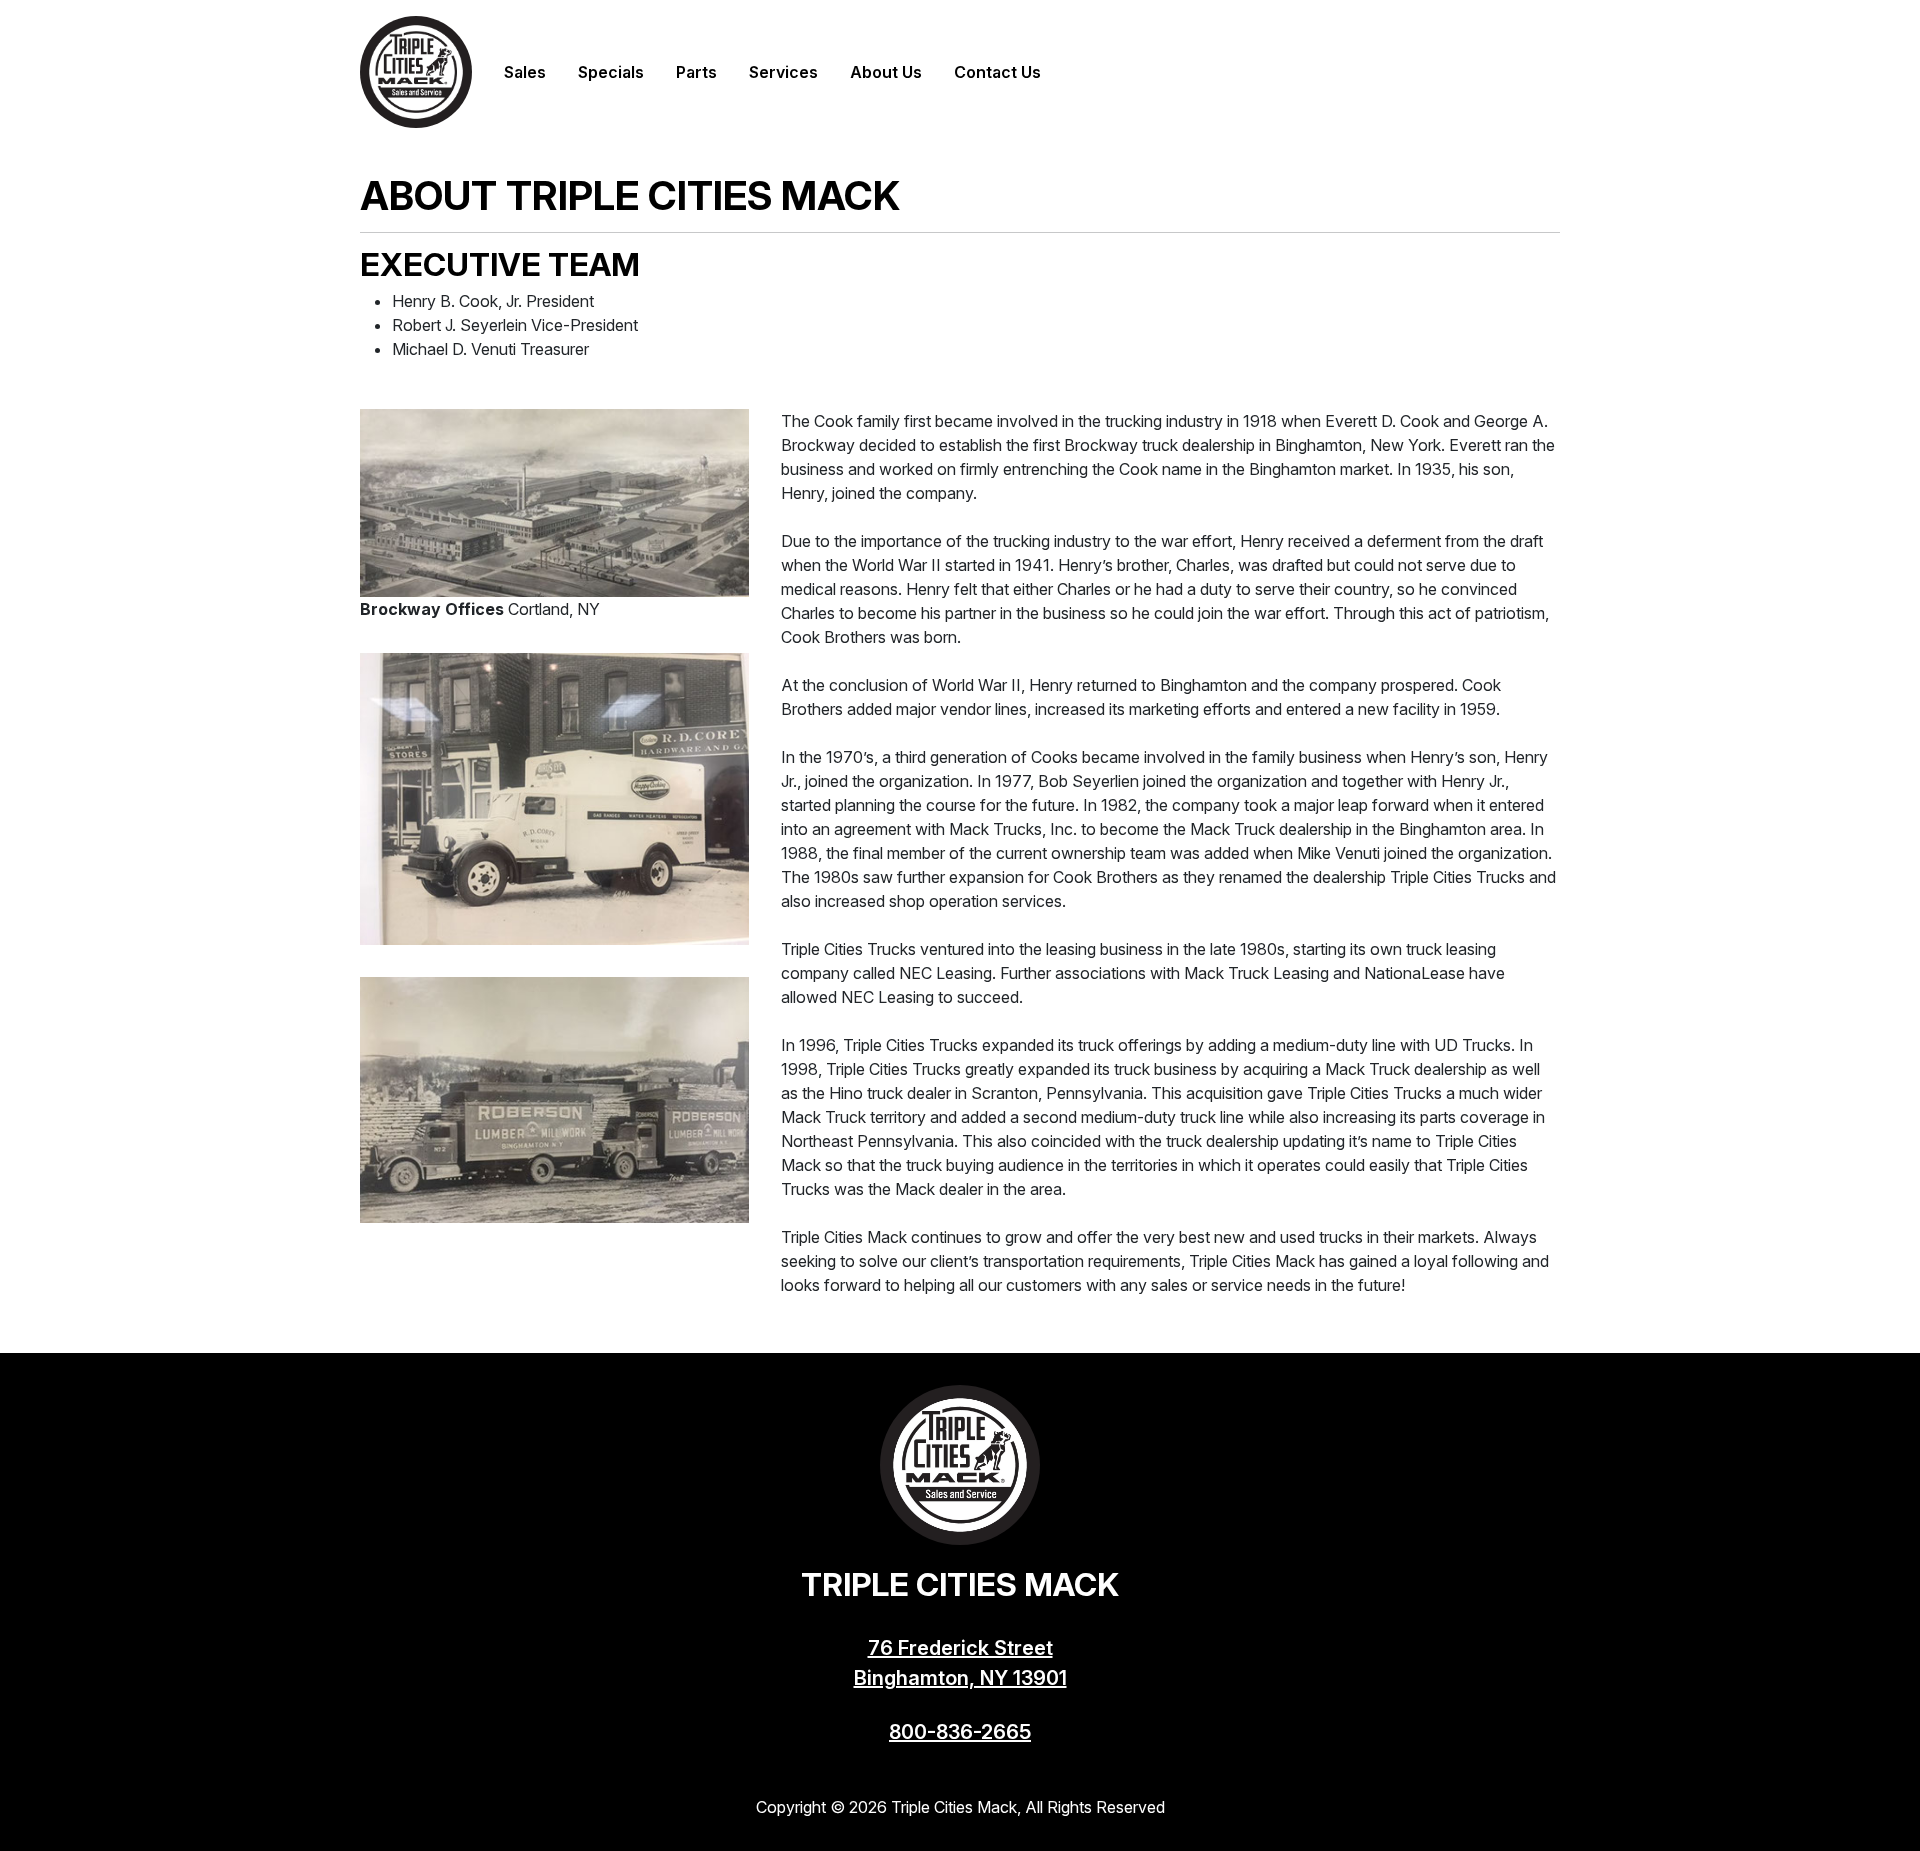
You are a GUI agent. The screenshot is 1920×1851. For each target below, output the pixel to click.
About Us (886, 72)
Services (783, 72)
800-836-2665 (960, 1732)
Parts (696, 72)
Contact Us (997, 72)
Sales (525, 72)
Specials (611, 72)
